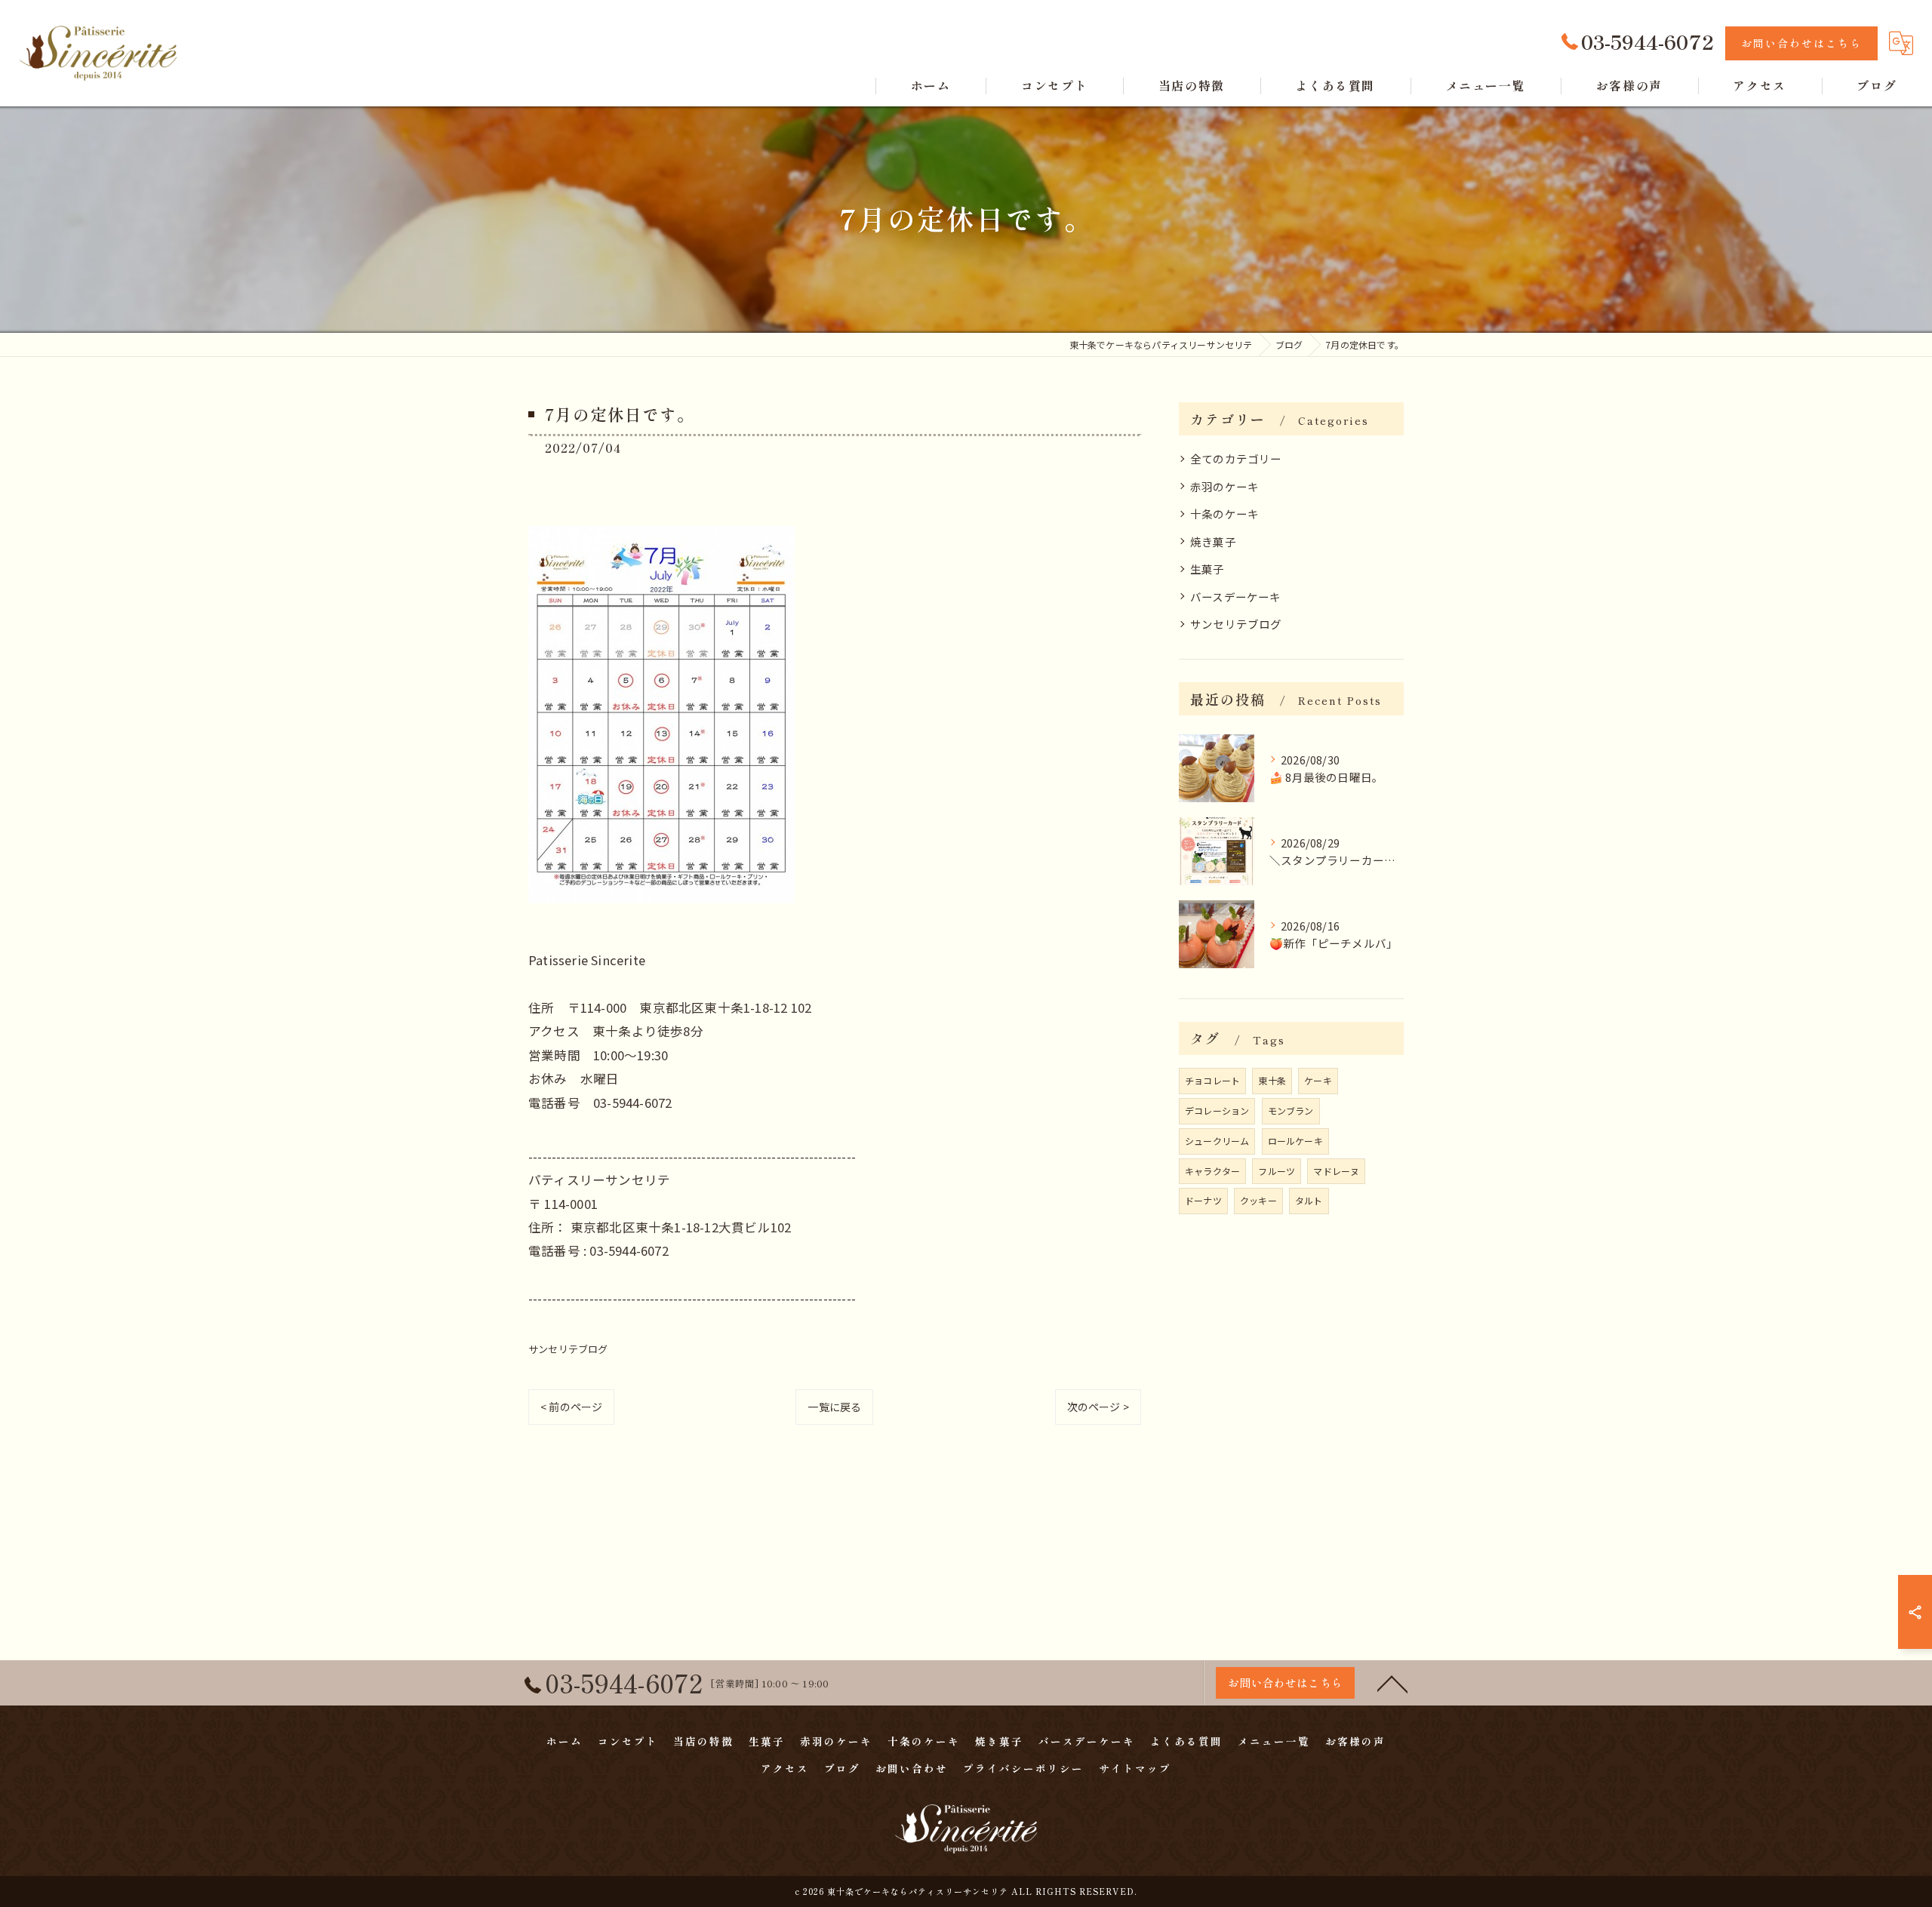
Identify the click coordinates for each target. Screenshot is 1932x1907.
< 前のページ (571, 1407)
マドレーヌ (1336, 1171)
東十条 (1272, 1080)
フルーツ (1277, 1171)
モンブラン (1291, 1110)
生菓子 (1207, 569)
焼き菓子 (1213, 541)
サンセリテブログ (568, 1349)
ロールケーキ (1295, 1141)
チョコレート (1212, 1080)
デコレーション (1217, 1110)
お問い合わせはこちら (1801, 43)
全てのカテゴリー (1236, 458)
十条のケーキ (1224, 514)
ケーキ (1318, 1080)
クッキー (1258, 1200)
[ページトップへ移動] (1392, 1683)
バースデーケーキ (1236, 597)
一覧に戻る (834, 1407)
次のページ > (1098, 1407)
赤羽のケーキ (1224, 486)
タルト (1309, 1200)
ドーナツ (1203, 1200)
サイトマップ (1135, 1768)
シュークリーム (1217, 1141)
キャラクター (1212, 1171)
